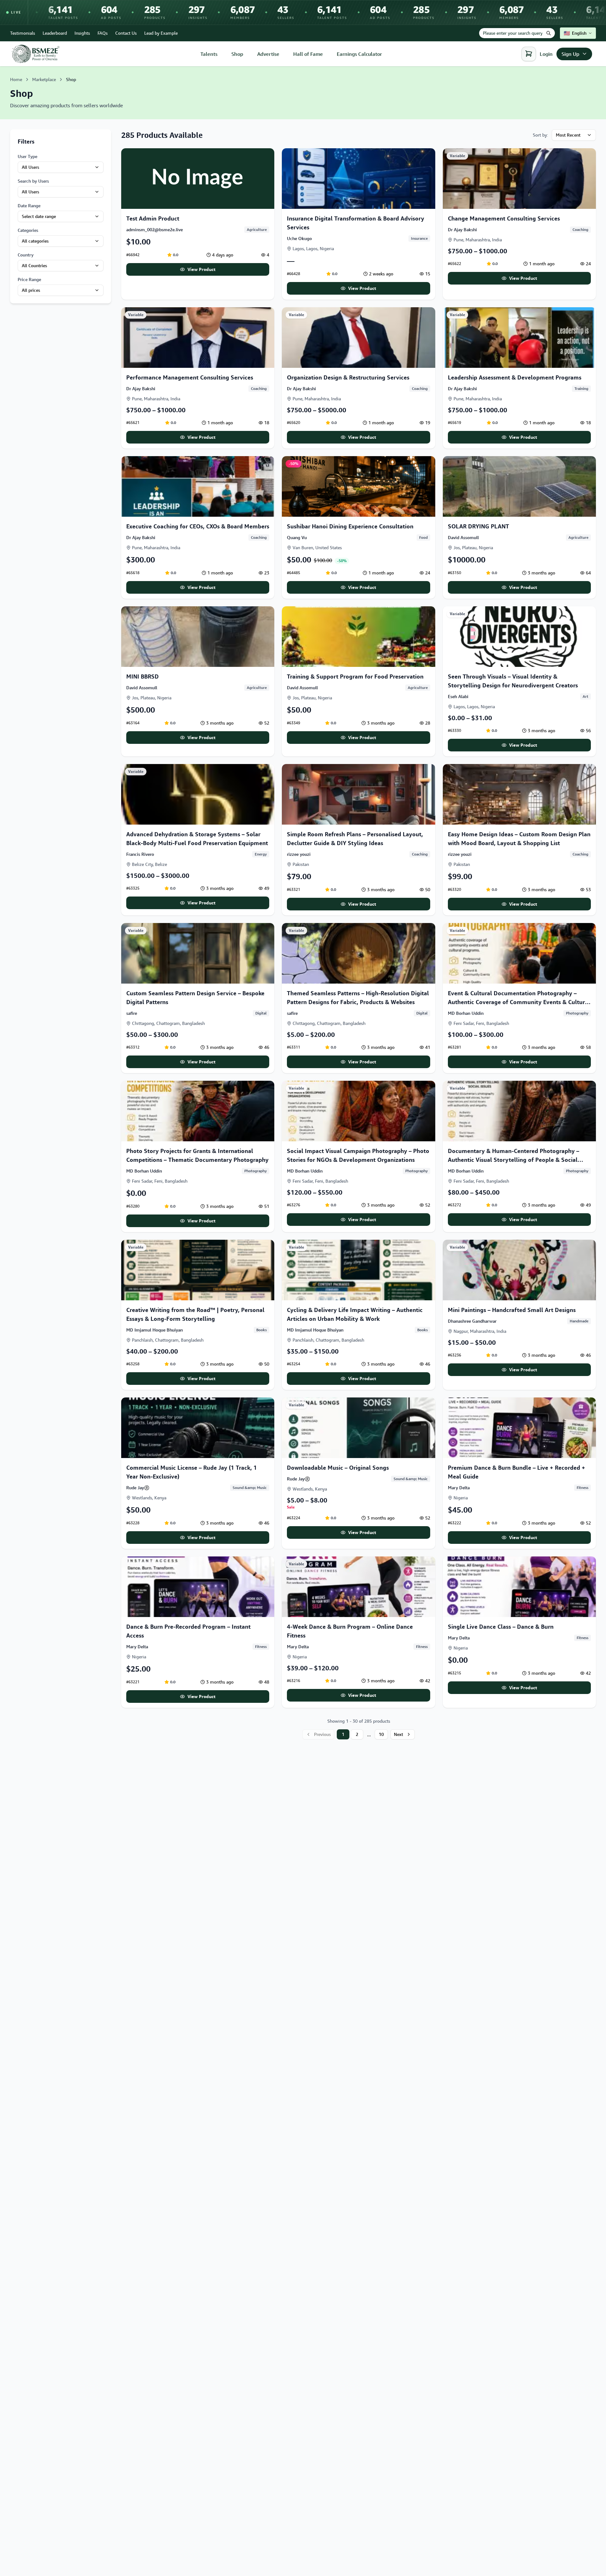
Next (398, 1734)
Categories (28, 230)
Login (546, 54)
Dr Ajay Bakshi (462, 229)
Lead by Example (161, 33)
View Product (202, 269)
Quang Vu (297, 537)
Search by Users (33, 181)
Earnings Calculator (359, 54)
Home (16, 79)
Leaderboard (55, 33)
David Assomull (463, 537)
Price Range (29, 279)
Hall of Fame (308, 54)
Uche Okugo (299, 238)
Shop (237, 54)
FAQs (103, 33)
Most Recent (568, 135)
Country (26, 255)
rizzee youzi (299, 854)
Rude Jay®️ (138, 1488)
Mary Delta (459, 1488)
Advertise (268, 54)
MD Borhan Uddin (466, 1013)
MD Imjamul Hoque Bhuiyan (154, 1330)
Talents (209, 54)
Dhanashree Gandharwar (472, 1321)
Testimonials (23, 33)
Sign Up (570, 54)
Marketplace (44, 79)
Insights (82, 33)
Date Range (29, 206)
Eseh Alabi (458, 696)
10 (381, 1734)
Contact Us (126, 33)
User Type (27, 156)
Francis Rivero (140, 854)
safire (132, 1013)
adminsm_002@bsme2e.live (154, 229)
